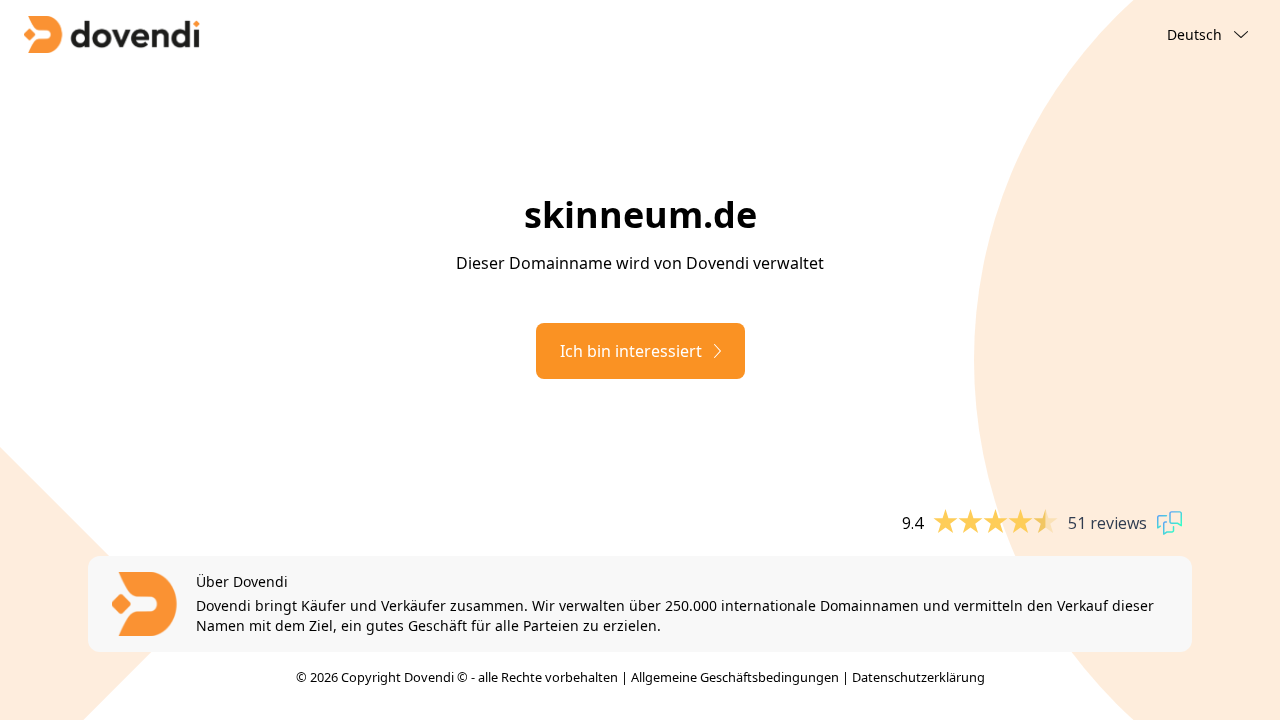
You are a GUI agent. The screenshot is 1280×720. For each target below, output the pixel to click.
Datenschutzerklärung (918, 677)
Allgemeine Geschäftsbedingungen (735, 677)
